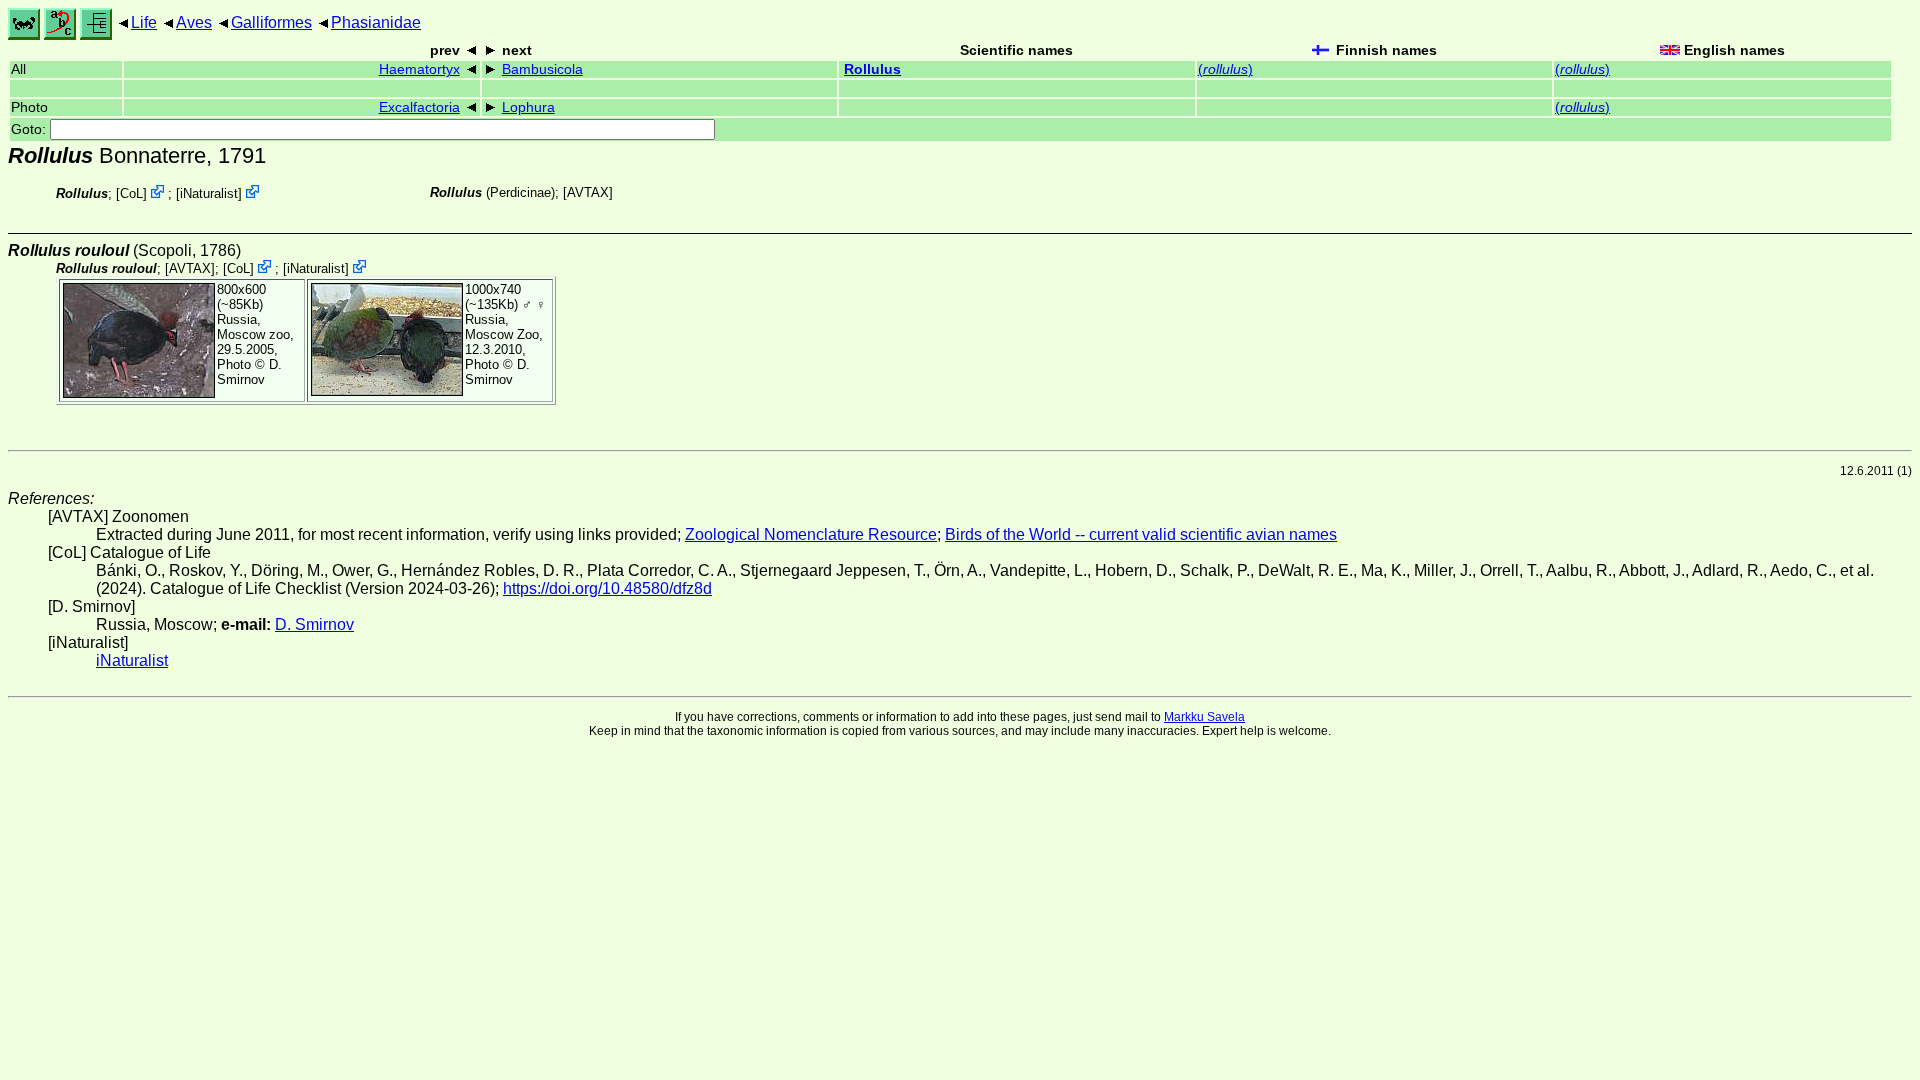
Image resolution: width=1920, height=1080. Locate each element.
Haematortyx (419, 69)
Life (144, 22)
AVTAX (588, 192)
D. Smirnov (249, 372)
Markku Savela (1204, 717)
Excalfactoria (419, 107)
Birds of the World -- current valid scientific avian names (1141, 534)
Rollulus (872, 69)
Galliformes (271, 22)
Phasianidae (376, 22)
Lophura (528, 107)
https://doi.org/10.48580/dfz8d (607, 588)
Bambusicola (542, 69)
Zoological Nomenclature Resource (811, 534)
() (1225, 69)
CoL (131, 193)
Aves (194, 22)
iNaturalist (209, 193)
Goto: (30, 129)
